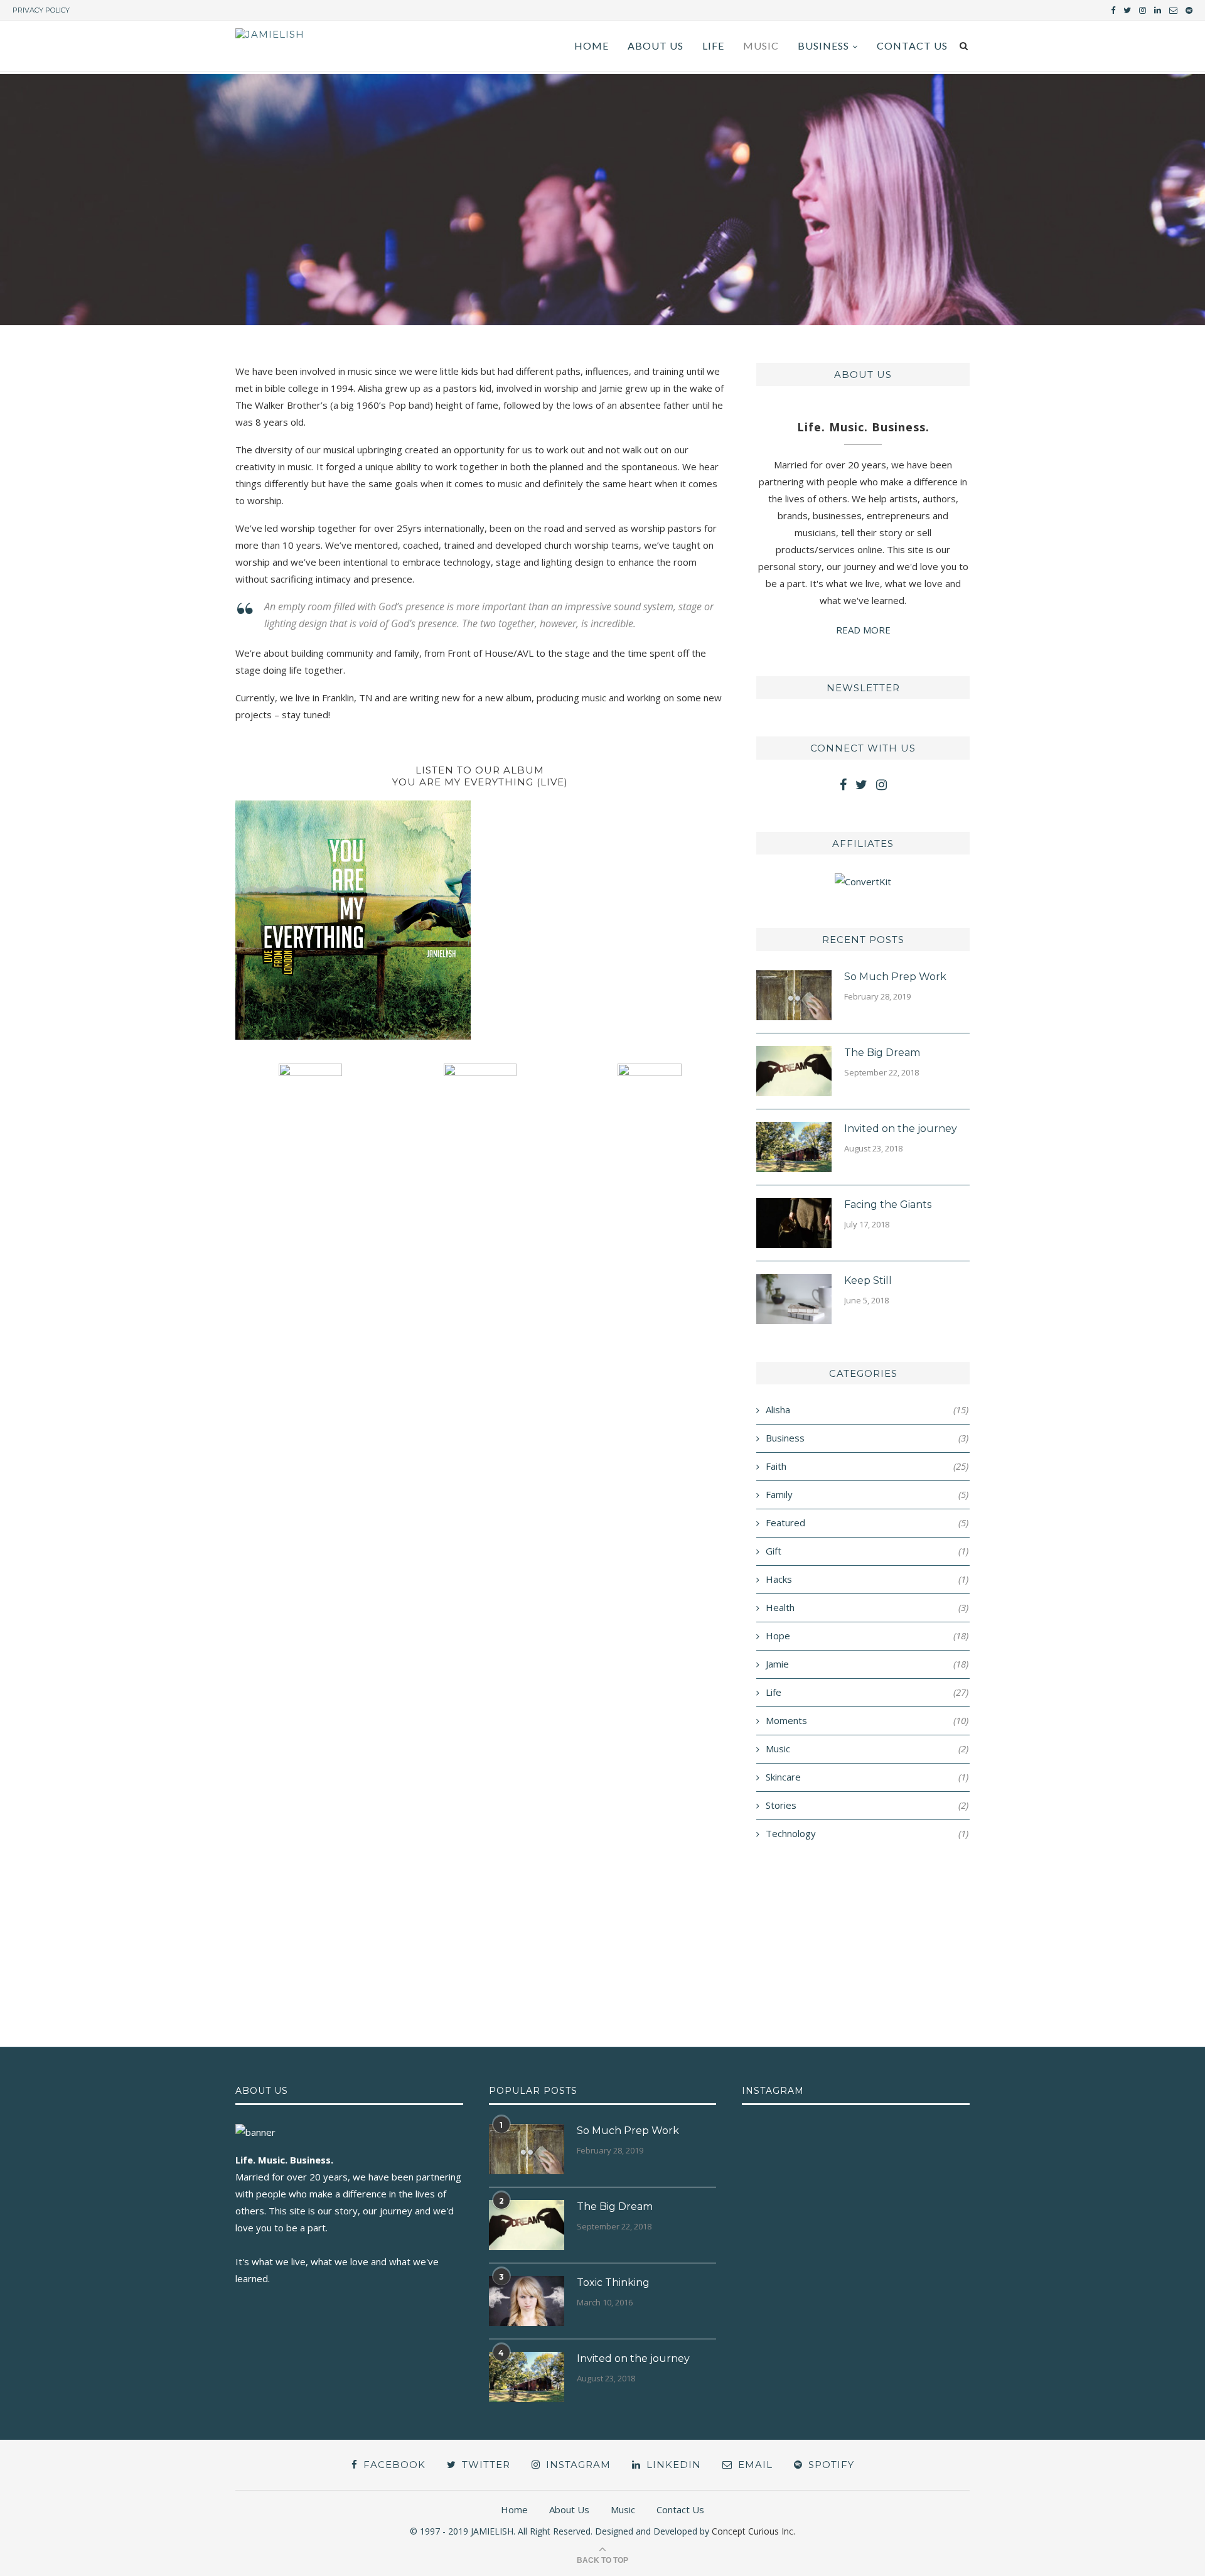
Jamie (867, 1664)
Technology (867, 1833)
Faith (867, 1466)
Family (867, 1494)
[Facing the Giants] (794, 1223)
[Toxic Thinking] (527, 2301)
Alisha (867, 1409)
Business (823, 46)
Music (761, 46)
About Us (656, 46)
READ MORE (863, 630)
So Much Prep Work (895, 977)
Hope (867, 1636)
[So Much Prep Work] (794, 995)
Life (713, 46)
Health (867, 1607)
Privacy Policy (41, 10)
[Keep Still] (794, 1299)
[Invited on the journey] (794, 1147)
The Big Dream (882, 1053)
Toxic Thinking (613, 2282)
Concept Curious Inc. (753, 2531)
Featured (867, 1522)
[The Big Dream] (794, 1071)
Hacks (867, 1579)
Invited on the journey (901, 1129)
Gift (867, 1551)
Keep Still (868, 1280)
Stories (867, 1805)
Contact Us (912, 46)
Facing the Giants (888, 1204)
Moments (867, 1720)
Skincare (867, 1777)
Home (592, 46)
